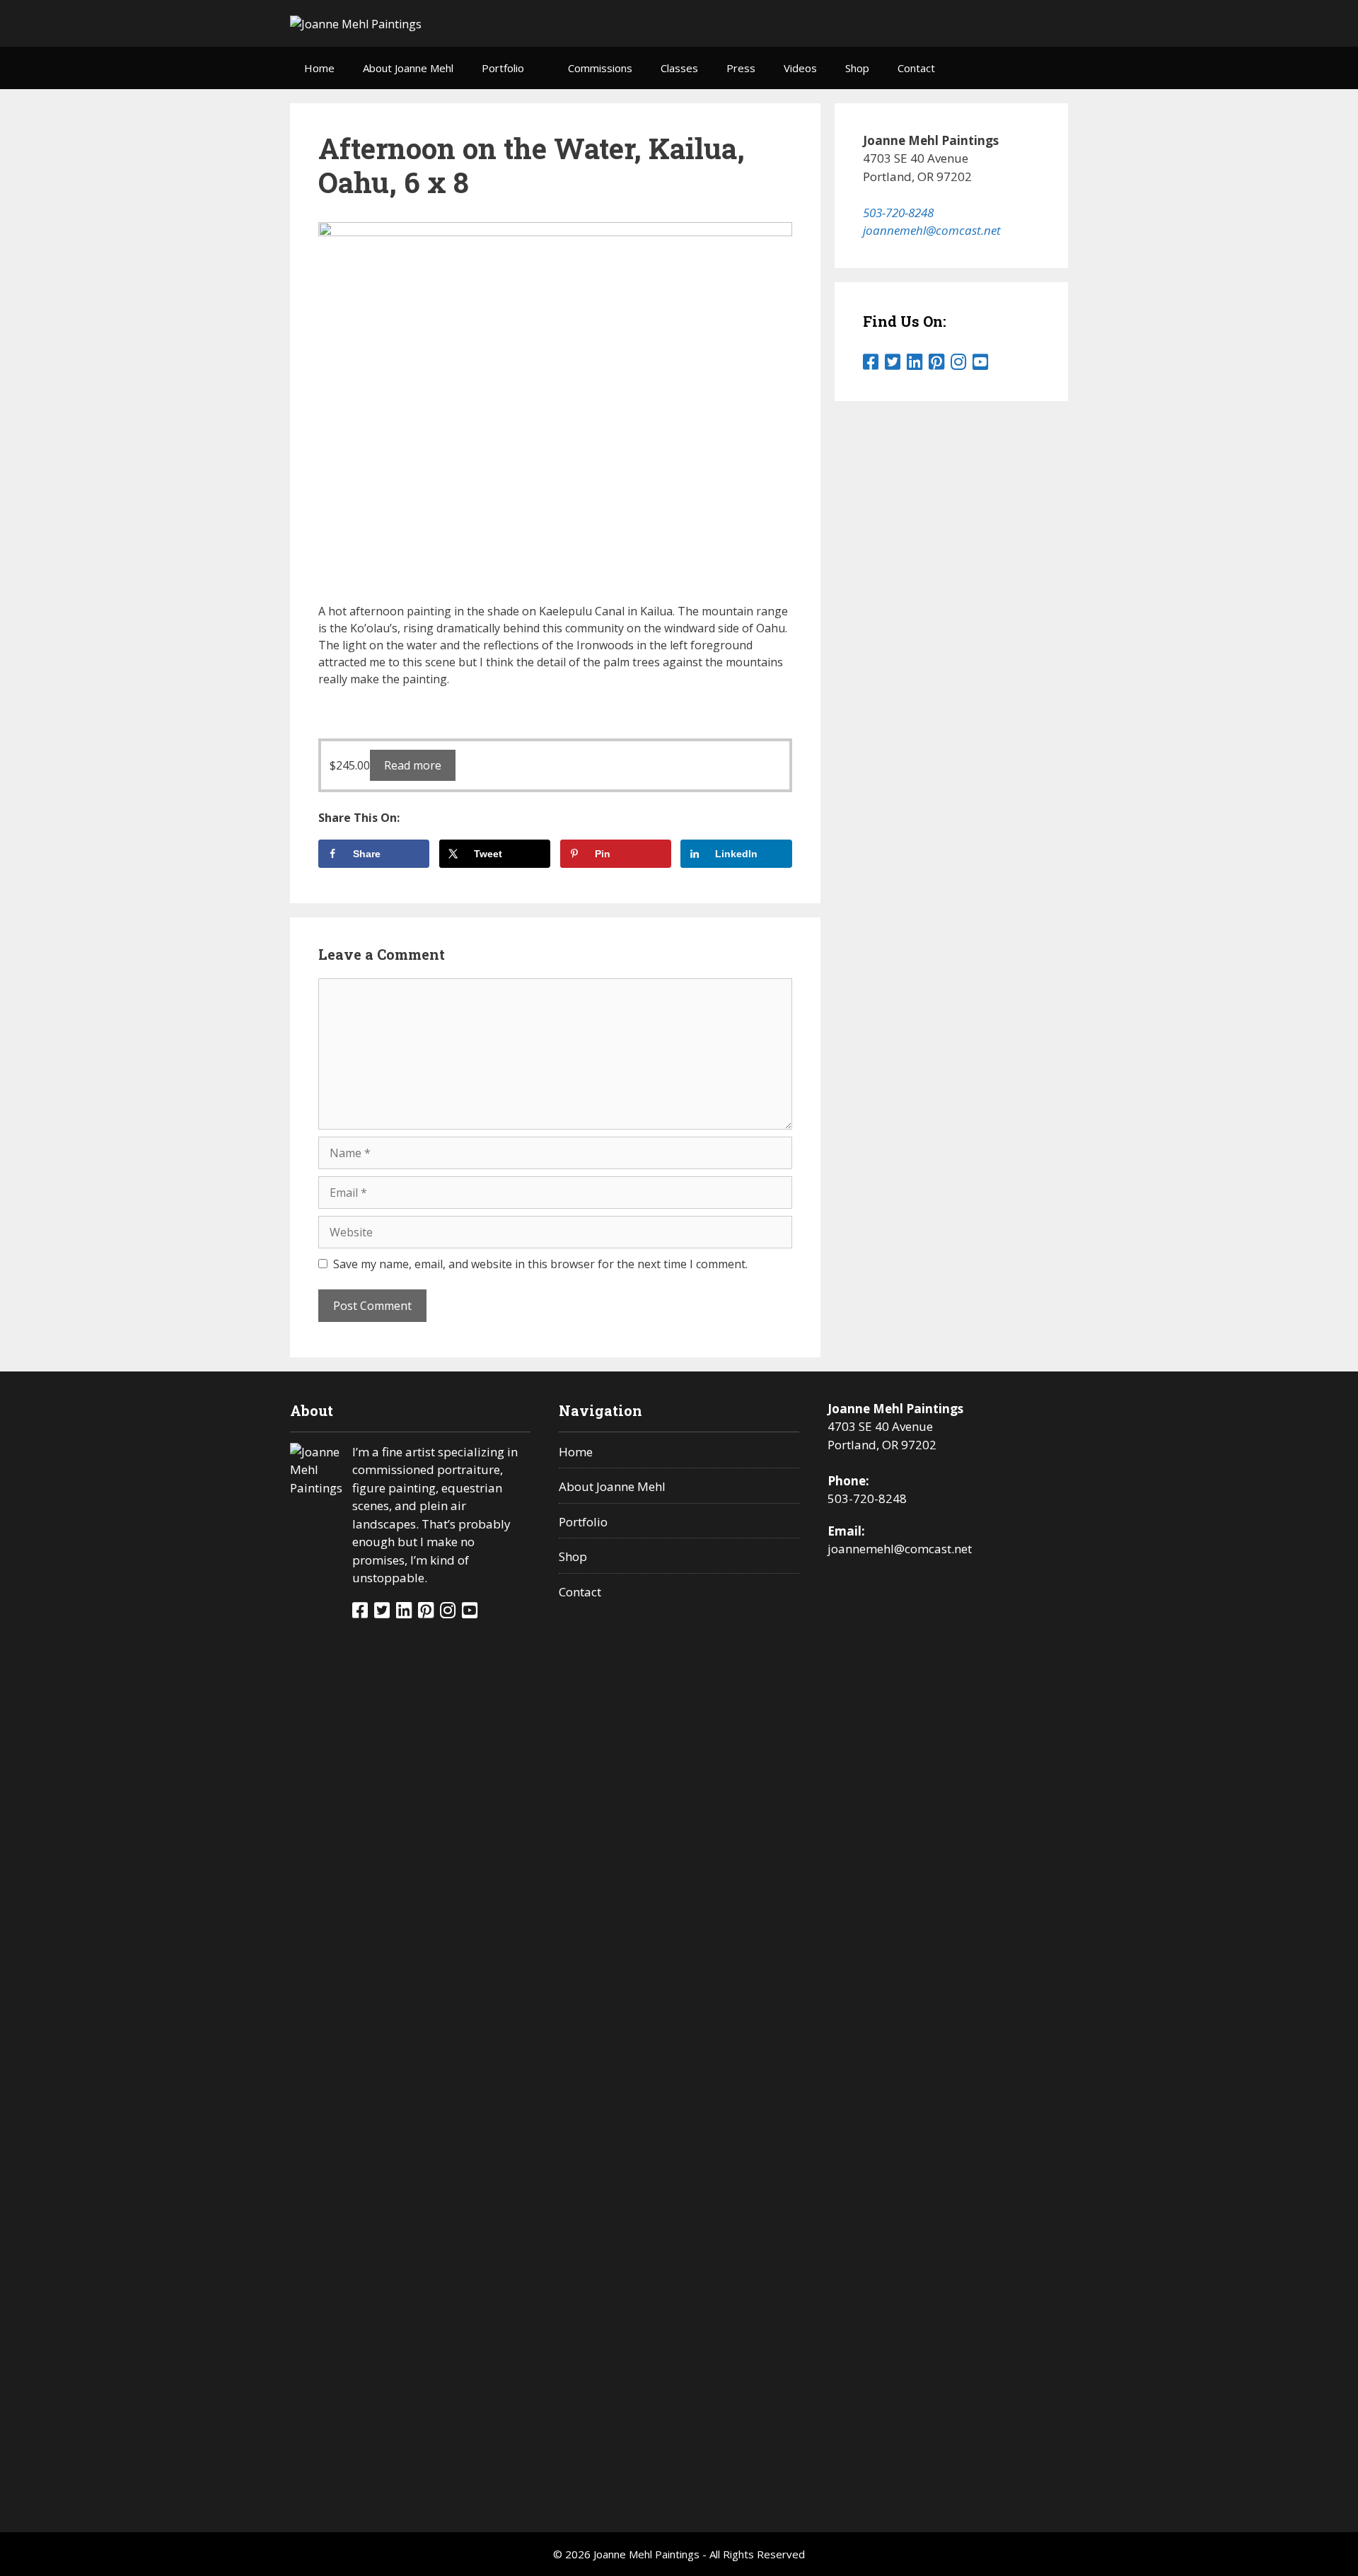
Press (741, 68)
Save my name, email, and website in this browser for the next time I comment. (540, 1264)
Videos (800, 68)
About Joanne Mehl (408, 68)
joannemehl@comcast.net (932, 230)
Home (319, 68)
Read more (413, 765)
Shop (857, 68)
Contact (916, 68)
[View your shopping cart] (1050, 68)
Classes (679, 68)
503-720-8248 (898, 213)
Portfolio (503, 68)
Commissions (600, 68)
